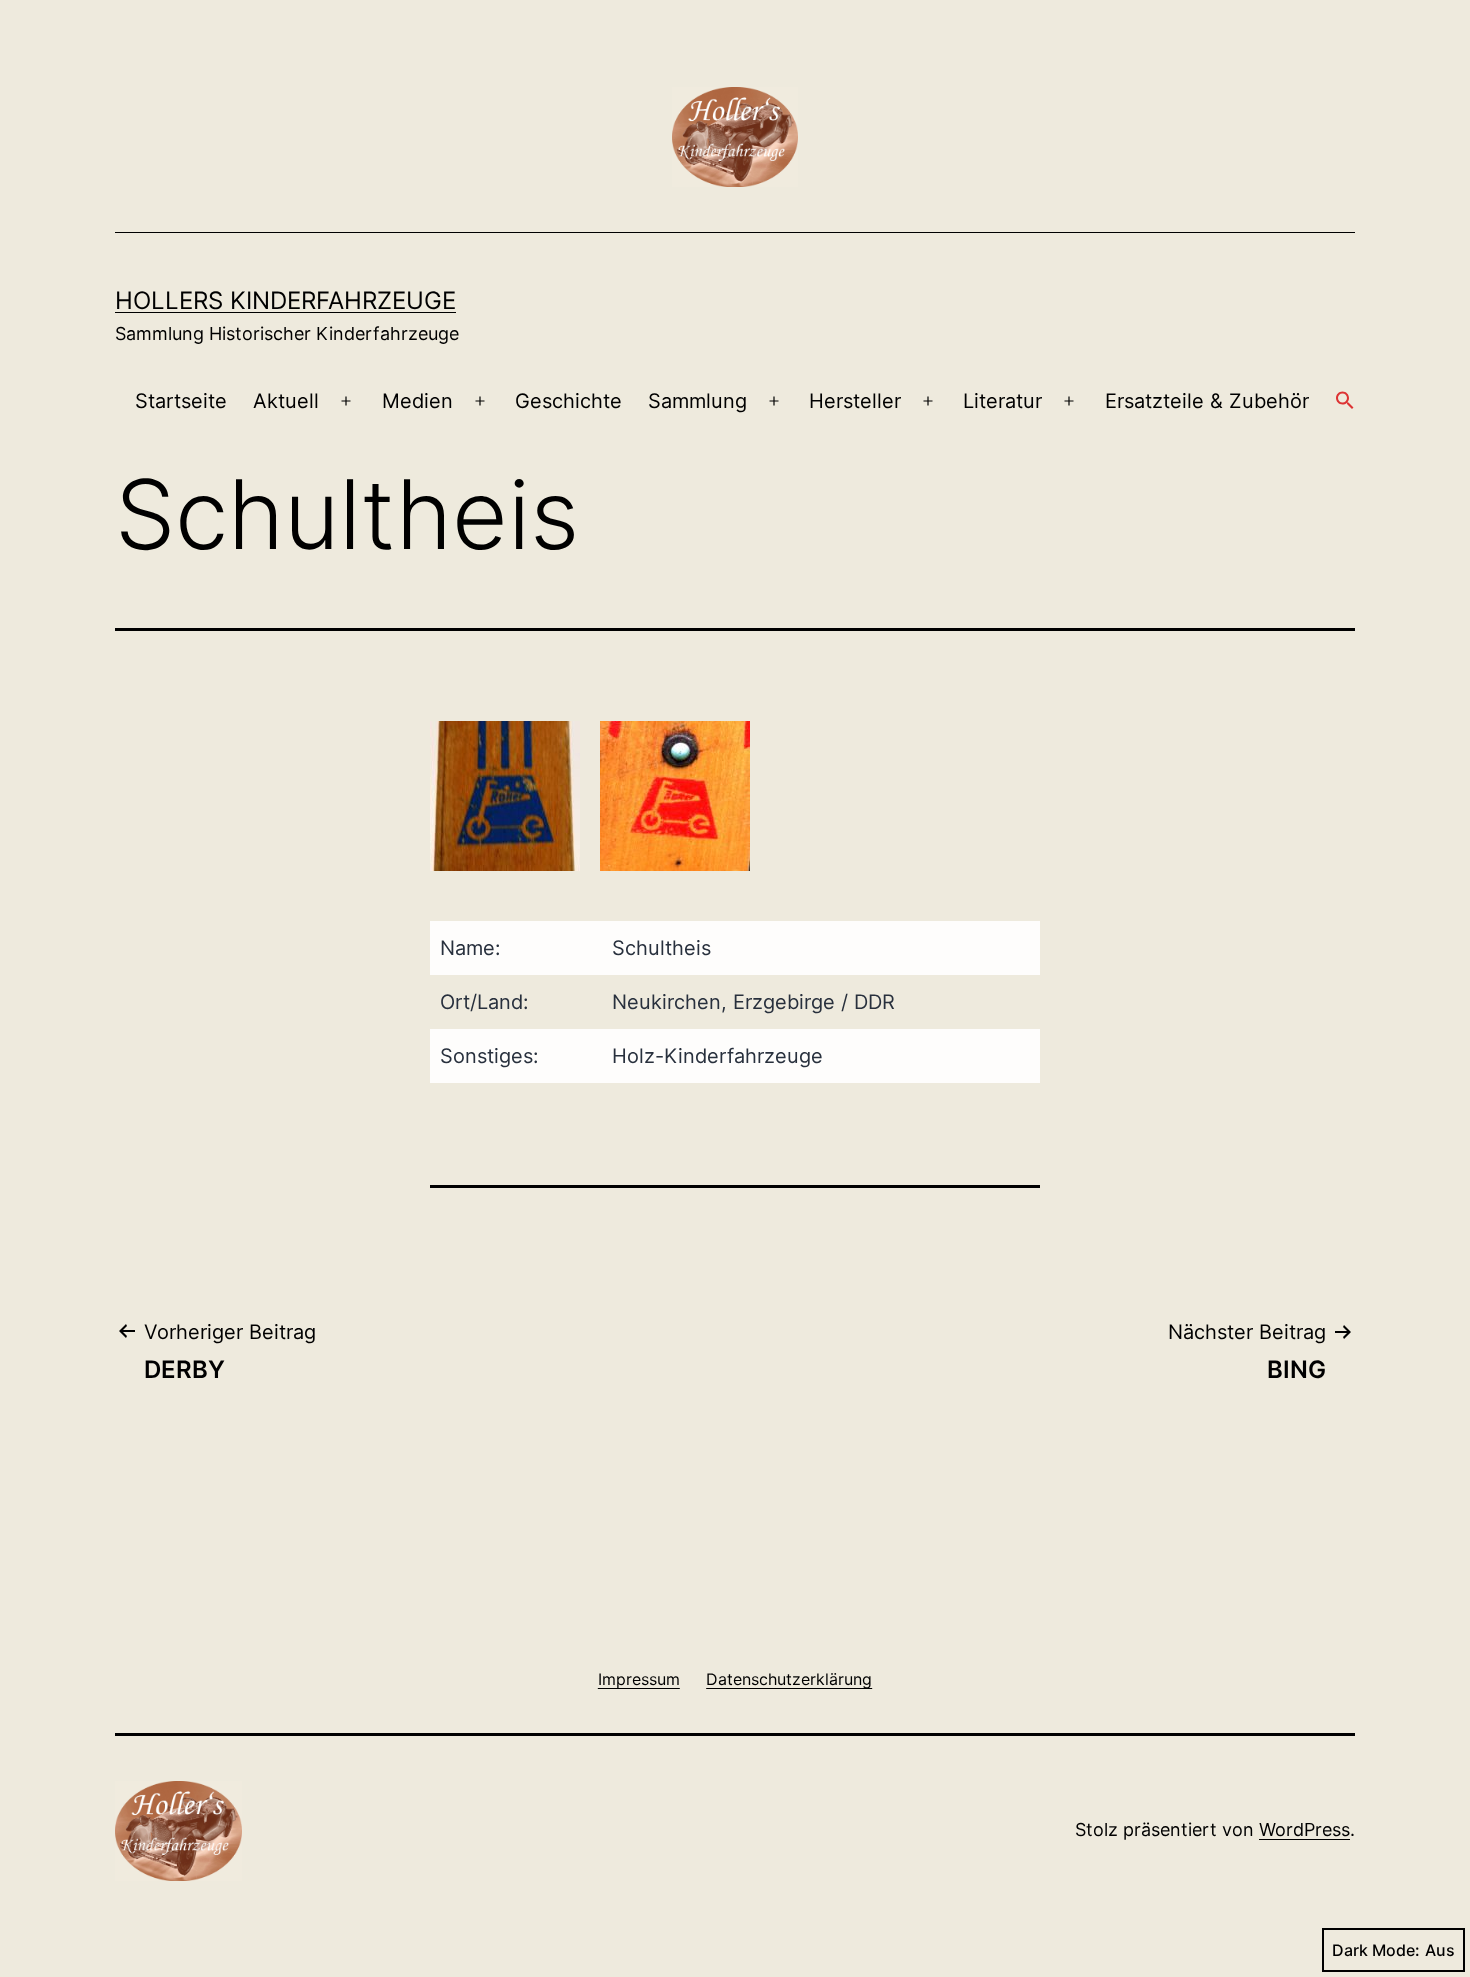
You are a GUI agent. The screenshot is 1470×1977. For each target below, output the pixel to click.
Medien (417, 401)
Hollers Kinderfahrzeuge (285, 300)
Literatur (1002, 401)
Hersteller (855, 401)
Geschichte (568, 401)
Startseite (181, 401)
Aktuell (286, 401)
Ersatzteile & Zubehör (1207, 401)
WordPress (1304, 1829)
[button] (1345, 402)
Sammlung (697, 401)
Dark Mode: (1376, 1950)
